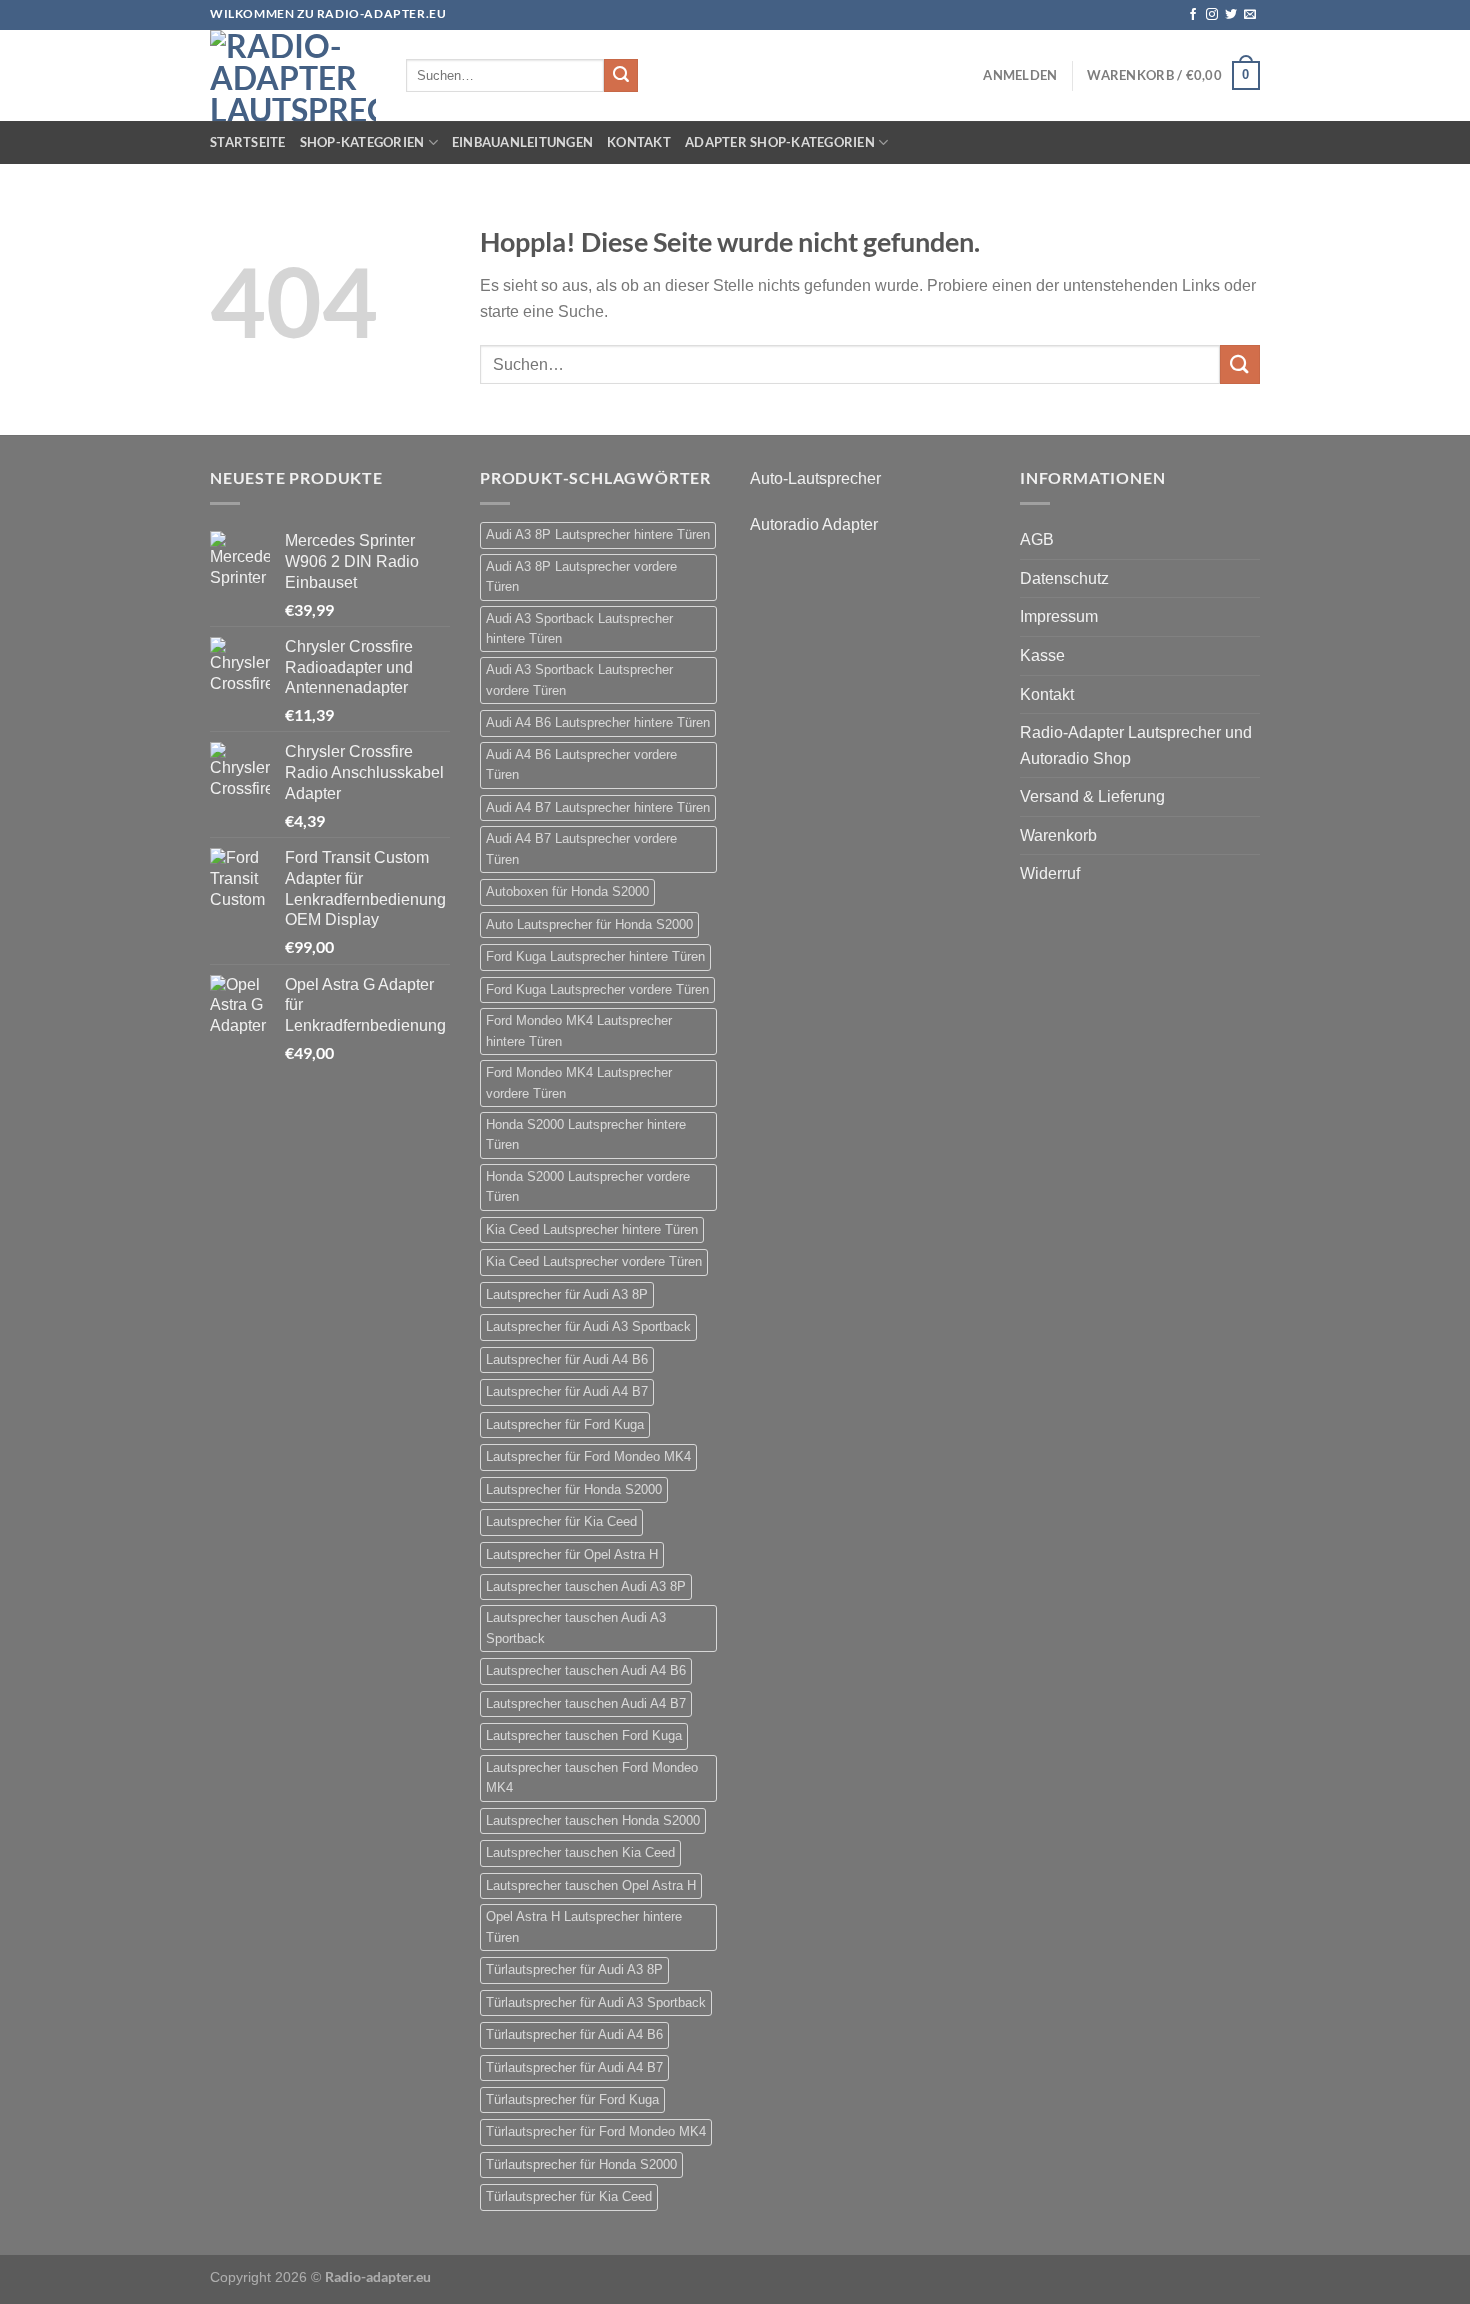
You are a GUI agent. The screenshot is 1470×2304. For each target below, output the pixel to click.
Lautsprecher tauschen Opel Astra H (591, 1885)
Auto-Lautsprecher (815, 478)
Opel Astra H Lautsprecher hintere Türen (584, 1926)
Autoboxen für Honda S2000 (567, 891)
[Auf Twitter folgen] (1231, 15)
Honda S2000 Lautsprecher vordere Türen (588, 1186)
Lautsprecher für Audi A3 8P (567, 1294)
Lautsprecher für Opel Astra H (572, 1554)
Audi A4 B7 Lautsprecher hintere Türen (598, 807)
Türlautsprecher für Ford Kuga (572, 2099)
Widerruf (1050, 873)
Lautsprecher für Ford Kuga (565, 1424)
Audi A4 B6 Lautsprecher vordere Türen (581, 764)
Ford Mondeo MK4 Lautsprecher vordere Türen (579, 1082)
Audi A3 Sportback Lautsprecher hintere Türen (579, 628)
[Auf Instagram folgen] (1212, 15)
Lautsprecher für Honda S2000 (574, 1489)
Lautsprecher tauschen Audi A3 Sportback (576, 1627)
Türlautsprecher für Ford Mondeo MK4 (596, 2131)
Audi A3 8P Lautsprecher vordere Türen (581, 576)
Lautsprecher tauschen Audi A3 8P (586, 1586)
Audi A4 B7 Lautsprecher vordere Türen (581, 848)
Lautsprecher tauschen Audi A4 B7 (586, 1703)
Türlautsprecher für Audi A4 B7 (574, 2067)
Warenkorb (1058, 835)
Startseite (248, 142)
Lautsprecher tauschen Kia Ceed (580, 1852)
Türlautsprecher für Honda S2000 (581, 2164)
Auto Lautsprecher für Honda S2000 (589, 924)
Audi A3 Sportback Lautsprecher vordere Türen (579, 679)
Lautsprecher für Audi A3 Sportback (588, 1326)
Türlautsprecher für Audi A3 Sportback (596, 2002)
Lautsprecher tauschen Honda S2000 (593, 1820)
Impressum (1059, 616)
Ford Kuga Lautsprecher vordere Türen (597, 989)
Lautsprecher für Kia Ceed (561, 1521)
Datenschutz (1064, 578)
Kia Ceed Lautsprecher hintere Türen (592, 1229)
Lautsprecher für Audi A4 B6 (567, 1359)
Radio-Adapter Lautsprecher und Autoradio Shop (1136, 745)
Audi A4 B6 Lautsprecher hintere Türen (598, 722)
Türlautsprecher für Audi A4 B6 (574, 2034)
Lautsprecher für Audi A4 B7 (567, 1391)
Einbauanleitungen (522, 142)
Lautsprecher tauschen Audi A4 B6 (586, 1670)
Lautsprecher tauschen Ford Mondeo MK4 (592, 1777)
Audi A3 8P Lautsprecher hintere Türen (598, 534)
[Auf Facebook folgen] (1193, 15)
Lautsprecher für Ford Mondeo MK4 (588, 1456)
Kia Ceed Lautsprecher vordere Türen (594, 1261)
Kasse (1042, 655)
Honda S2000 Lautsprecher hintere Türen (586, 1134)
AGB (1037, 539)
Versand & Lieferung (1092, 796)
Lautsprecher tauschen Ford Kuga (584, 1735)
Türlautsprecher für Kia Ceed (569, 2196)
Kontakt (639, 142)
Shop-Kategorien (362, 142)
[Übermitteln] (621, 76)
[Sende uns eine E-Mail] (1250, 15)
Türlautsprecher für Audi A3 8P (574, 1969)
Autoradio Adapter (814, 524)
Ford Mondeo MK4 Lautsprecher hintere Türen (579, 1030)
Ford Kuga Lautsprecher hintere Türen (595, 956)
